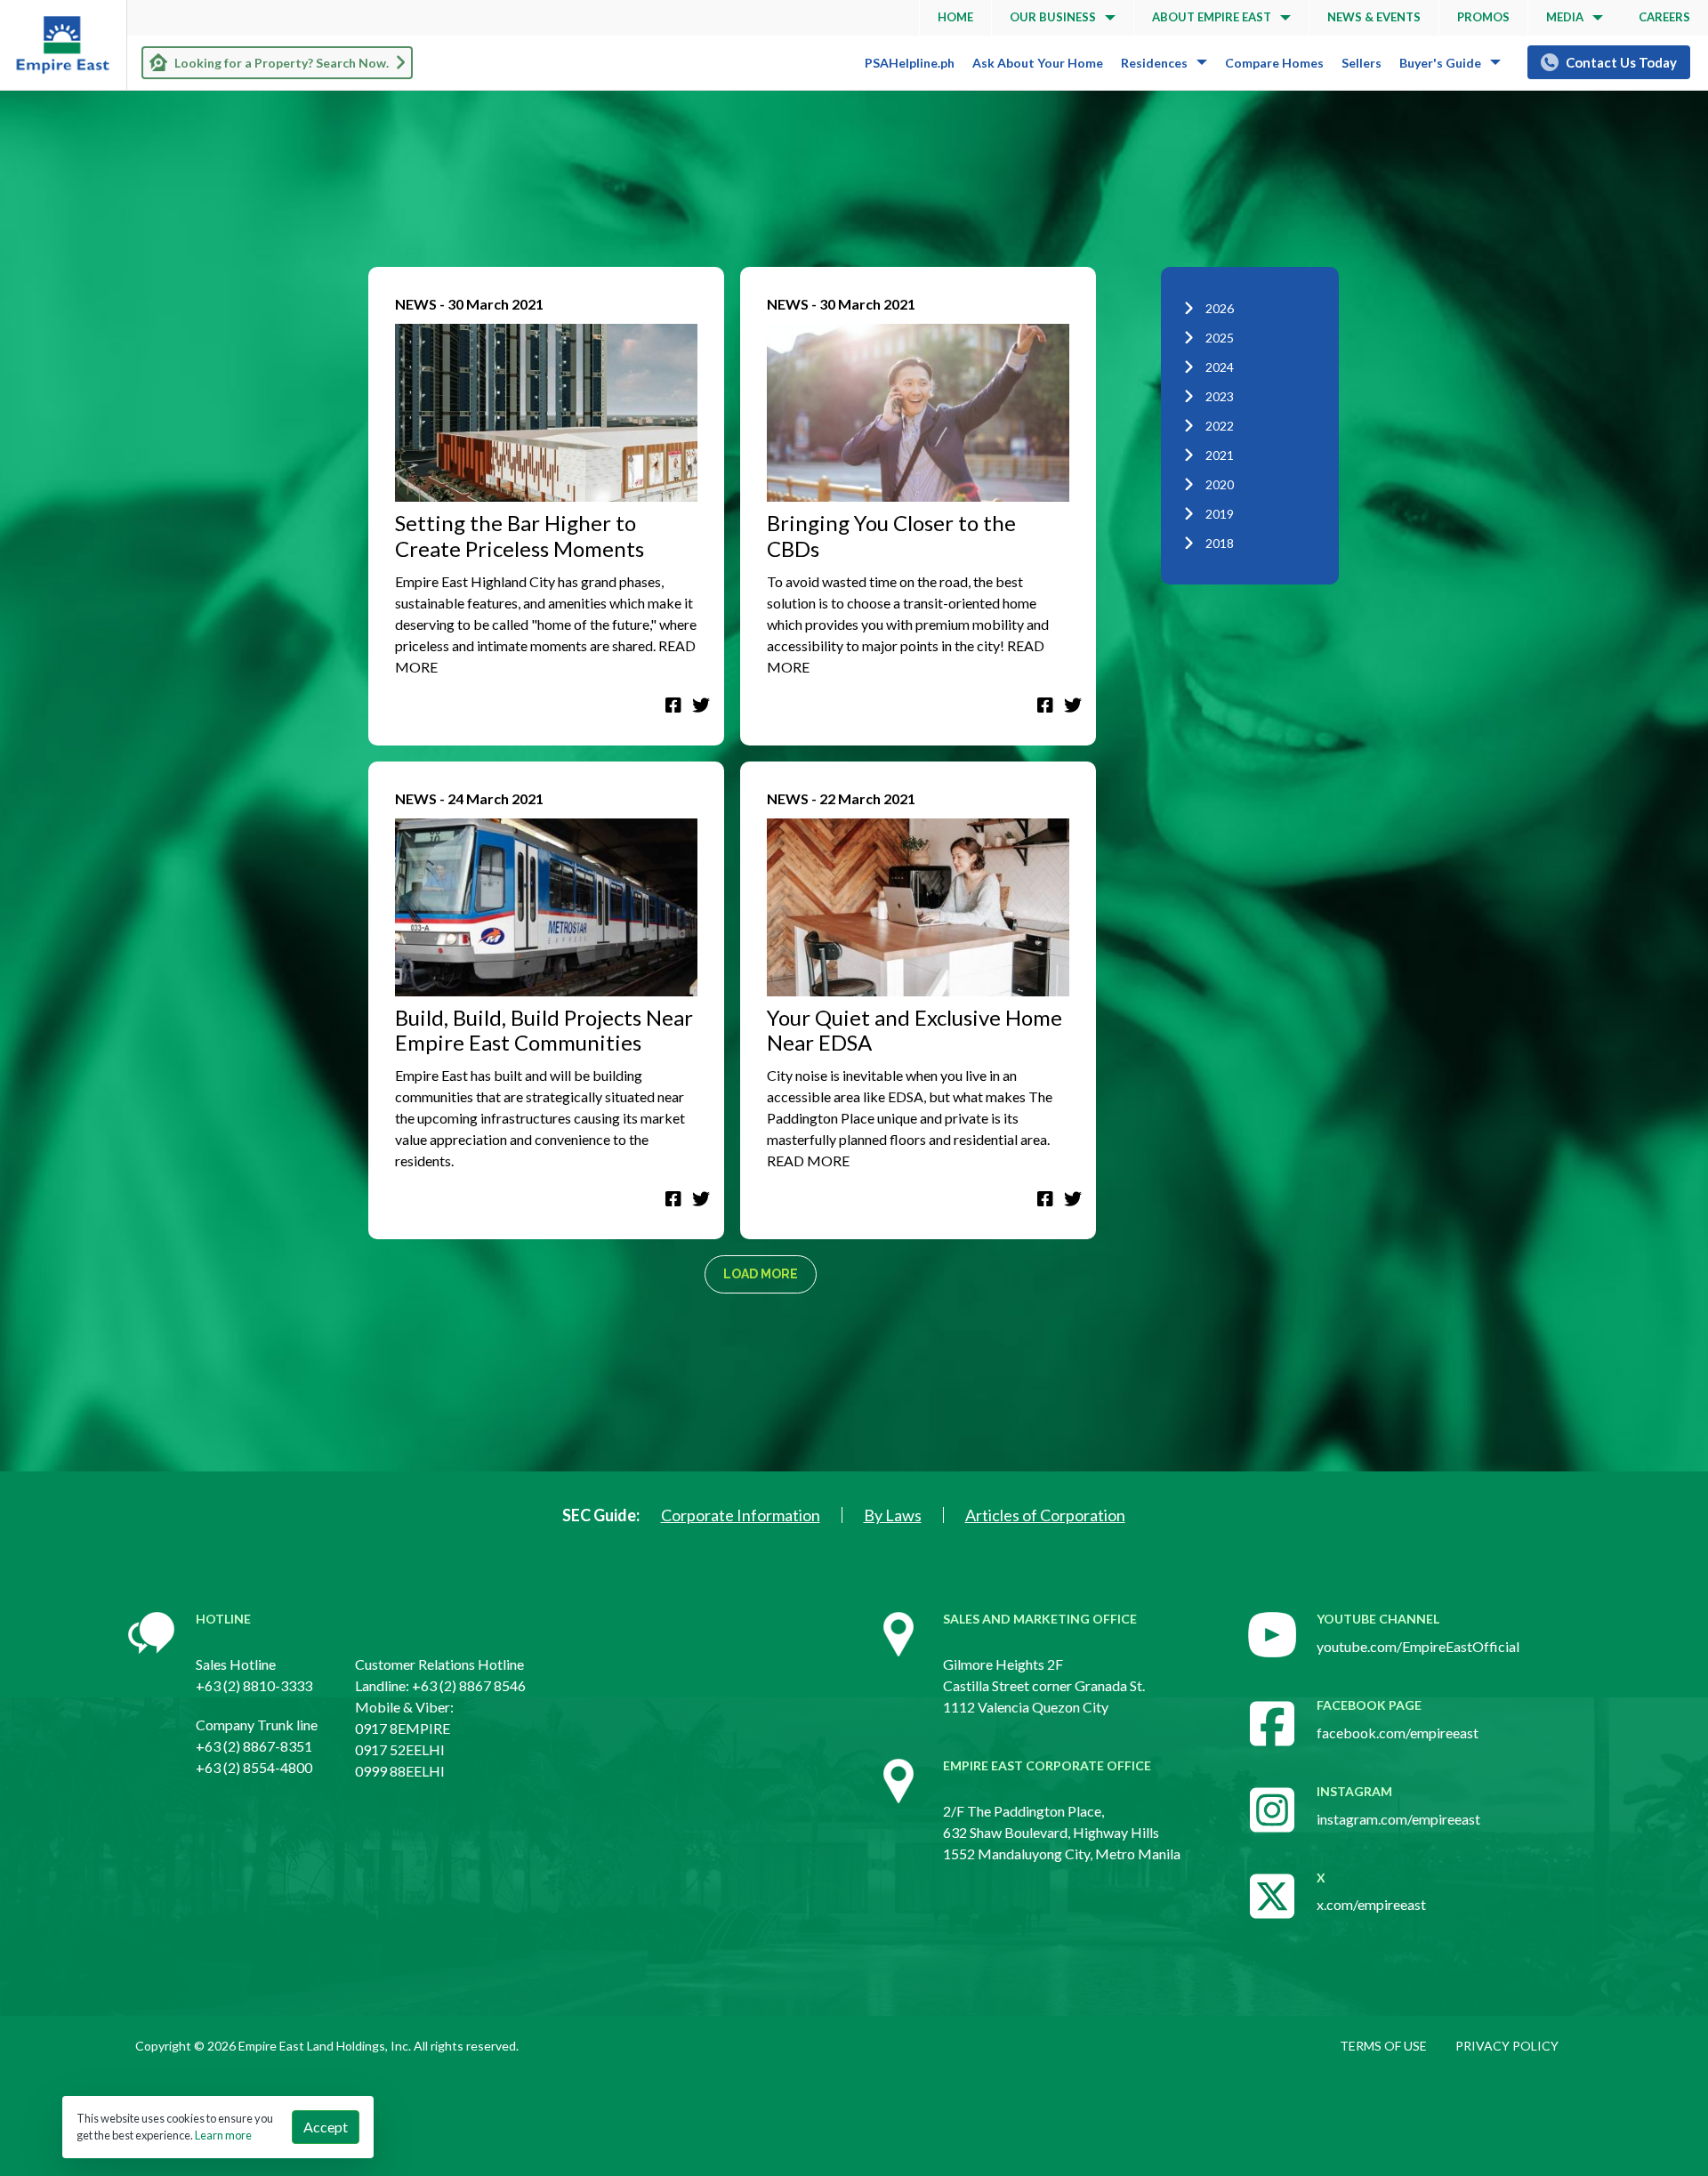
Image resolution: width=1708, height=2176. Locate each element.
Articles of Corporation (1045, 1515)
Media (1565, 17)
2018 (1220, 543)
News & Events (1374, 17)
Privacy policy (1507, 2046)
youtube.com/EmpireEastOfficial (1418, 1646)
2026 (1220, 308)
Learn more (223, 2135)
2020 (1220, 484)
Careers (1664, 17)
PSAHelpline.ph (910, 63)
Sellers (1362, 63)
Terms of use (1383, 2046)
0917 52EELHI (400, 1749)
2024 (1220, 367)
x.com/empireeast (1371, 1904)
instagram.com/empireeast (1398, 1819)
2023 (1220, 396)
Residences (1154, 63)
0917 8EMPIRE (403, 1728)
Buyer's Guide (1440, 63)
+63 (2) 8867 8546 (469, 1685)
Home (955, 17)
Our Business (1053, 17)
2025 (1220, 338)
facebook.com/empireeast (1398, 1733)
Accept (326, 2127)
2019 (1220, 514)
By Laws (893, 1515)
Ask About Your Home (1038, 63)
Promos (1483, 17)
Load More (761, 1274)
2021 (1220, 455)
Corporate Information (741, 1515)
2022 (1220, 426)
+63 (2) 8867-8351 (254, 1746)
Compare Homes (1274, 63)
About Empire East (1212, 17)
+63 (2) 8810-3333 (254, 1685)
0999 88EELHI (400, 1771)
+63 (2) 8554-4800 (254, 1767)
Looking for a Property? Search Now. (282, 63)
